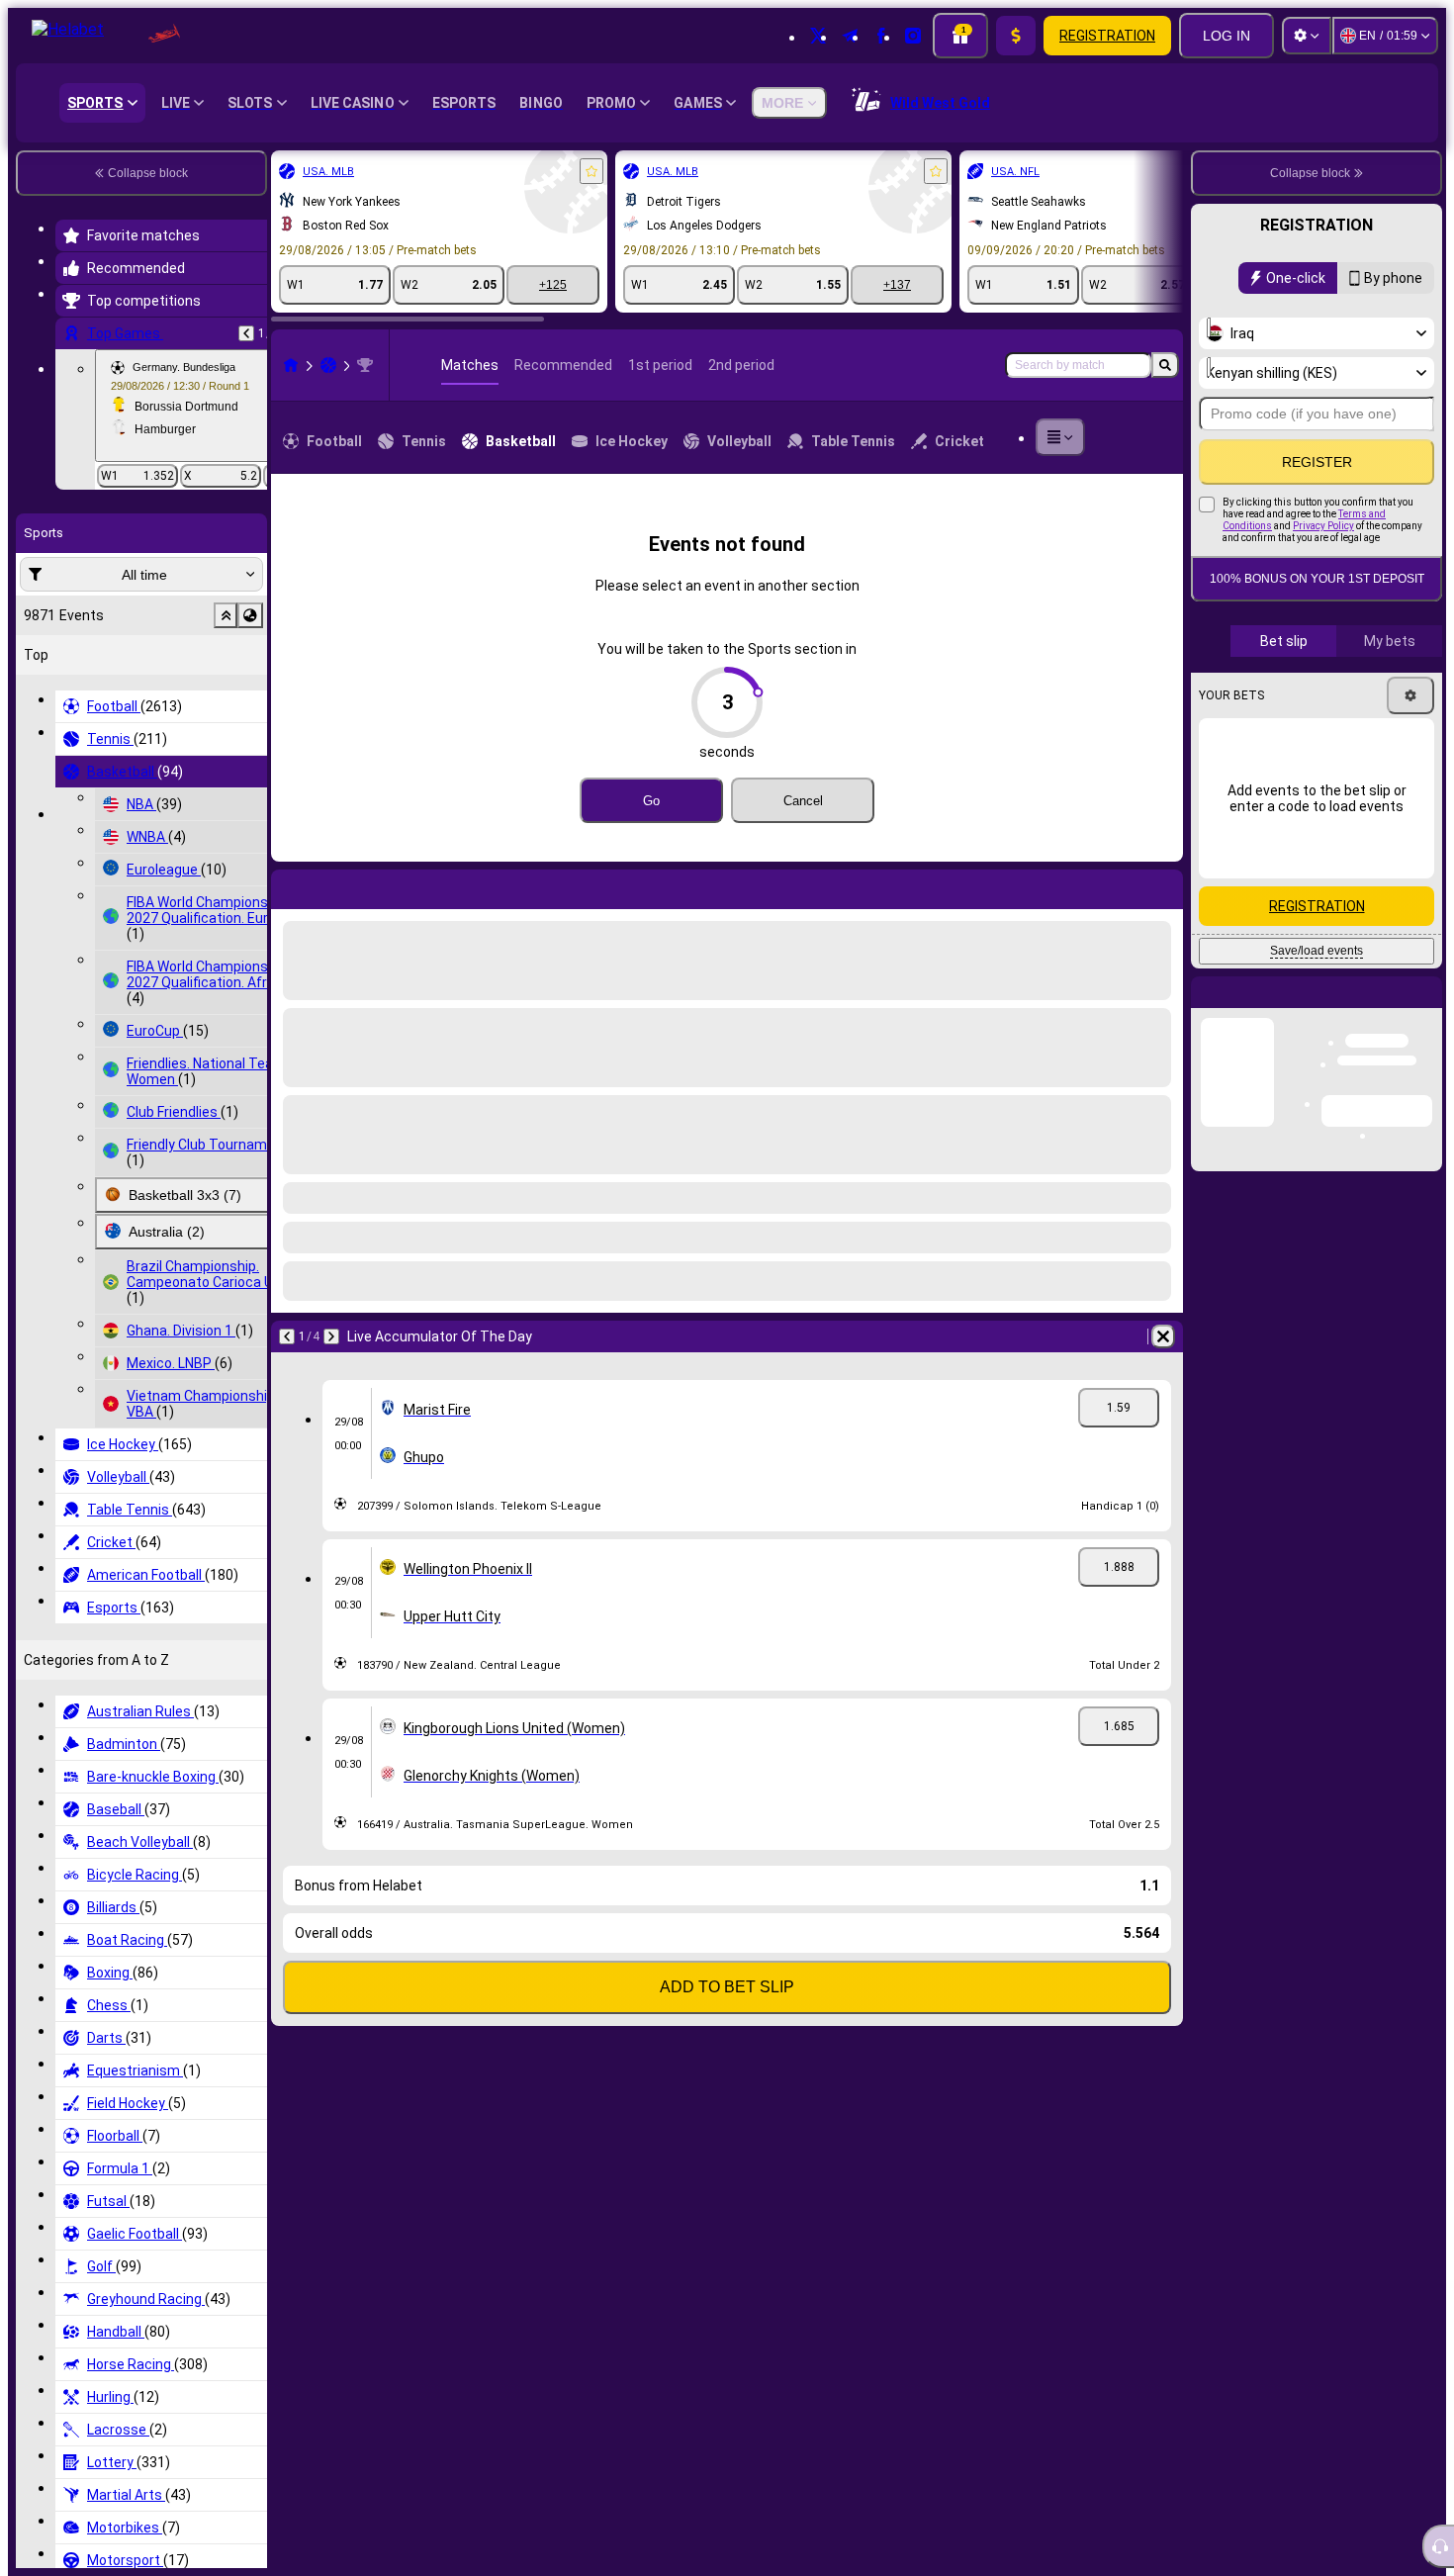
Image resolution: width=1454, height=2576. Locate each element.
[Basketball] (328, 365)
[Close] (1426, 1008)
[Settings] (1307, 36)
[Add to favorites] (591, 171)
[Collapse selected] (226, 615)
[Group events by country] (250, 615)
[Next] (338, 885)
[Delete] (1163, 885)
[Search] (1165, 365)
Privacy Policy (1323, 526)
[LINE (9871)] (291, 365)
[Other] (1060, 437)
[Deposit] (1016, 36)
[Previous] (246, 333)
